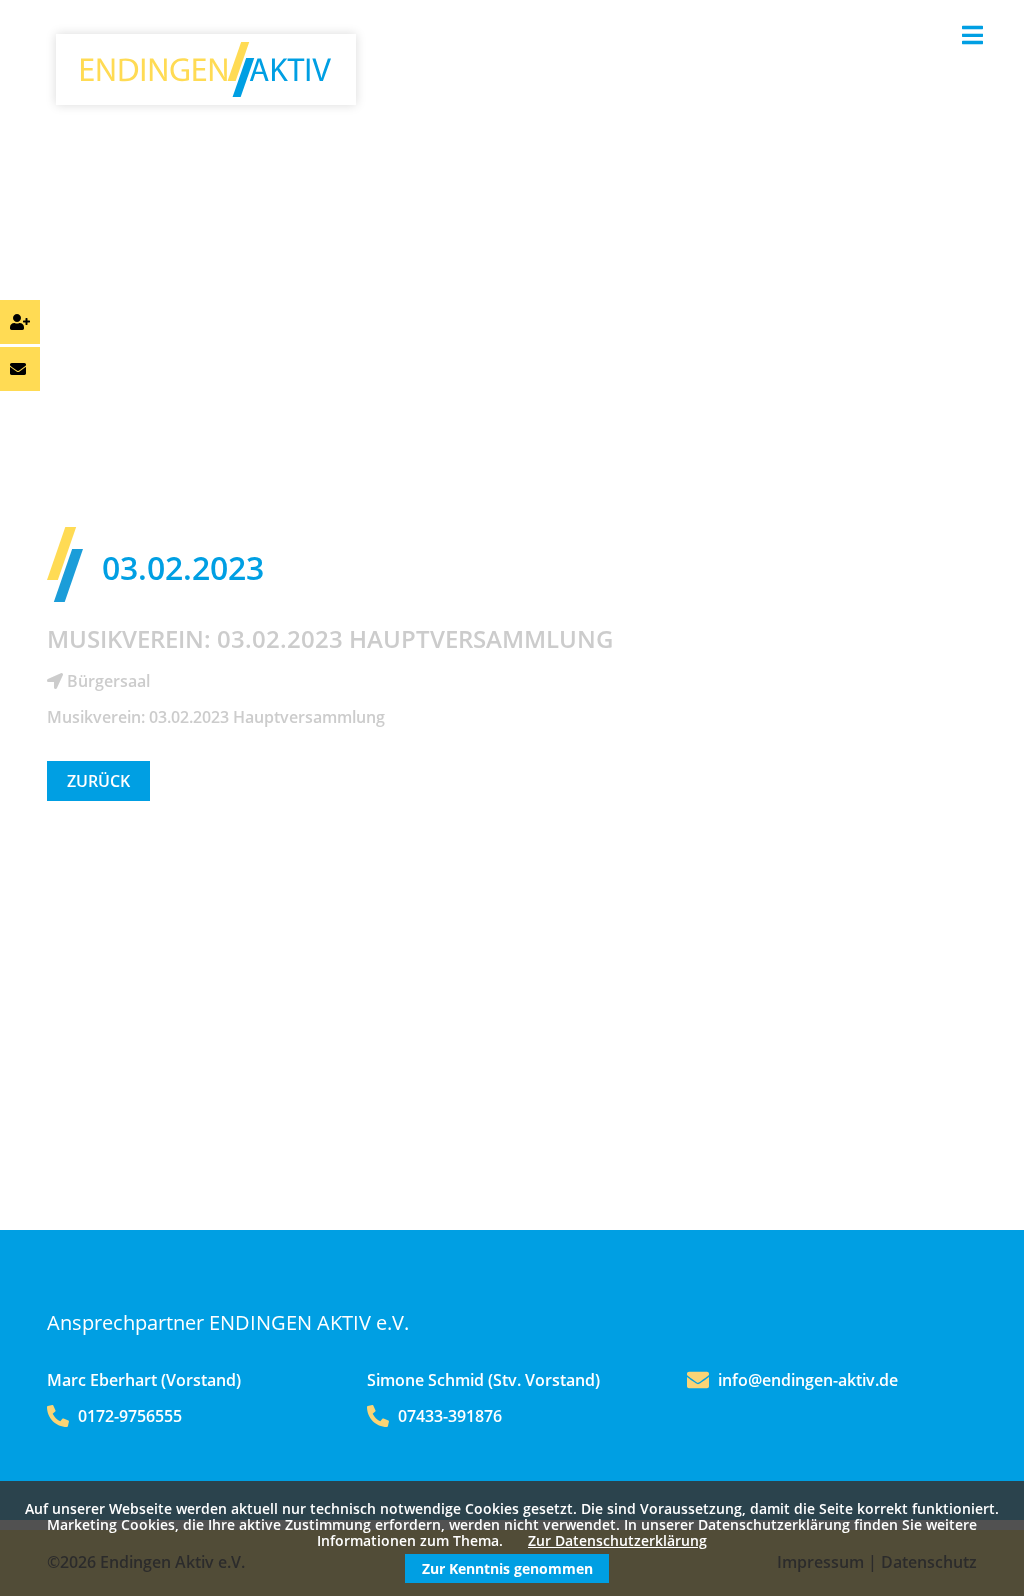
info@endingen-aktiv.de (808, 1380)
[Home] (206, 91)
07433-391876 (448, 1416)
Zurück (98, 781)
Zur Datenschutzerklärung (617, 1540)
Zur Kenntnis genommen (507, 1568)
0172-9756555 (128, 1416)
